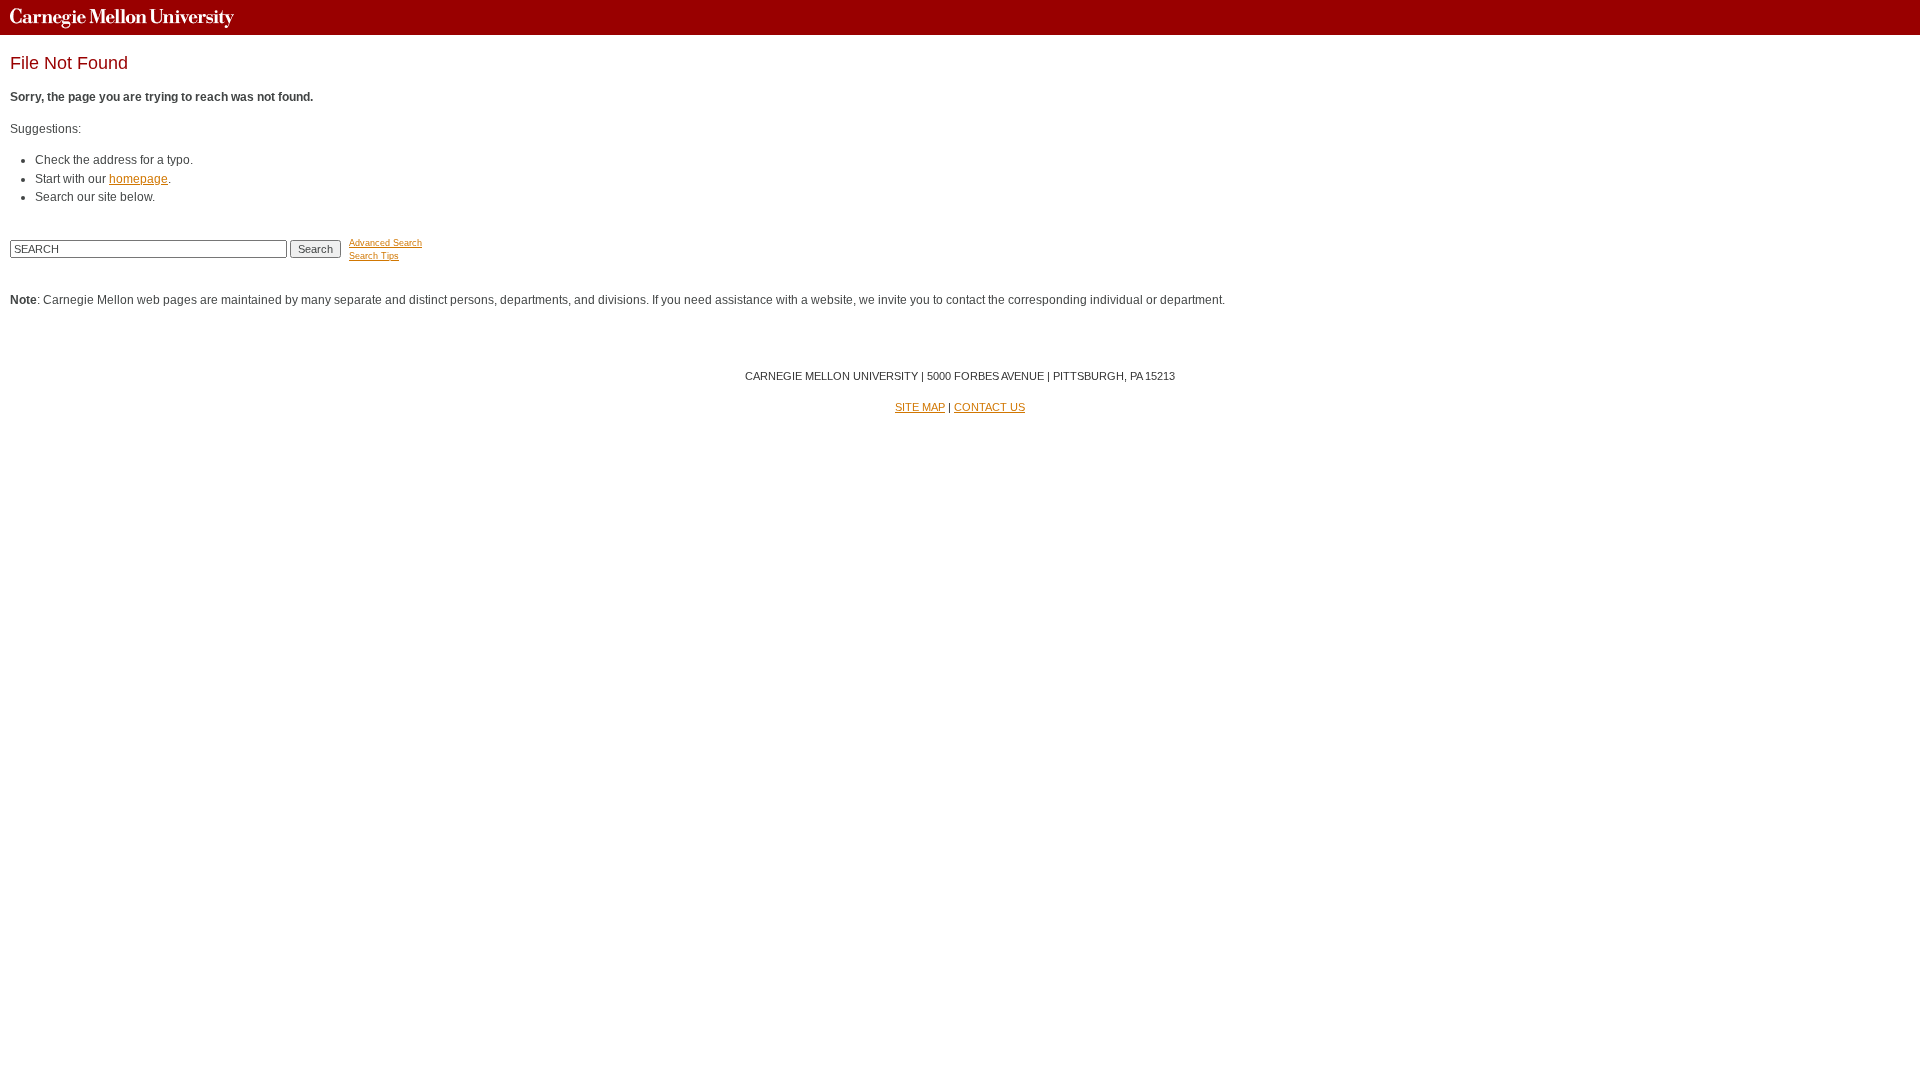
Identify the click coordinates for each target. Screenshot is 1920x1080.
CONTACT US (989, 407)
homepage (138, 179)
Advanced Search (385, 243)
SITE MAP (920, 407)
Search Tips (374, 256)
